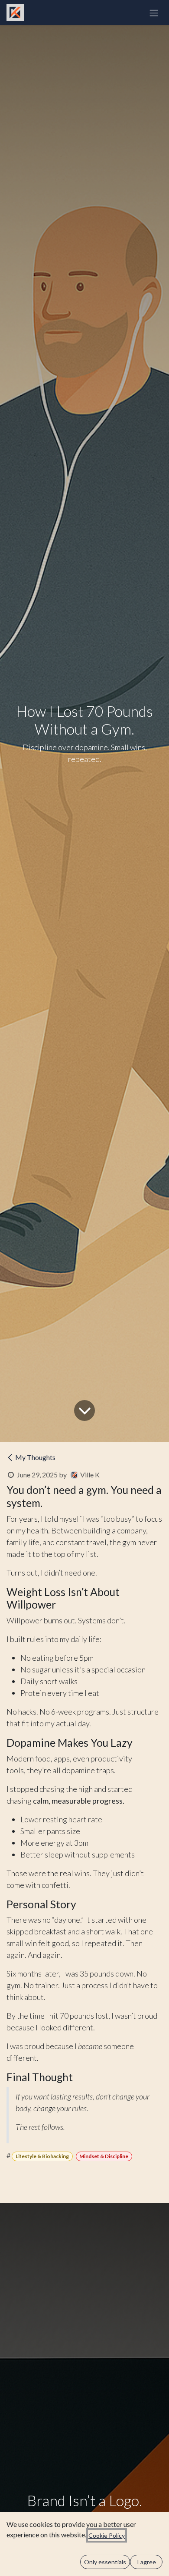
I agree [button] (146, 2562)
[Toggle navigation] (154, 13)
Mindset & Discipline (104, 2156)
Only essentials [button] (105, 2562)
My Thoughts (35, 1457)
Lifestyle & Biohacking (42, 2156)
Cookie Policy (107, 2535)
